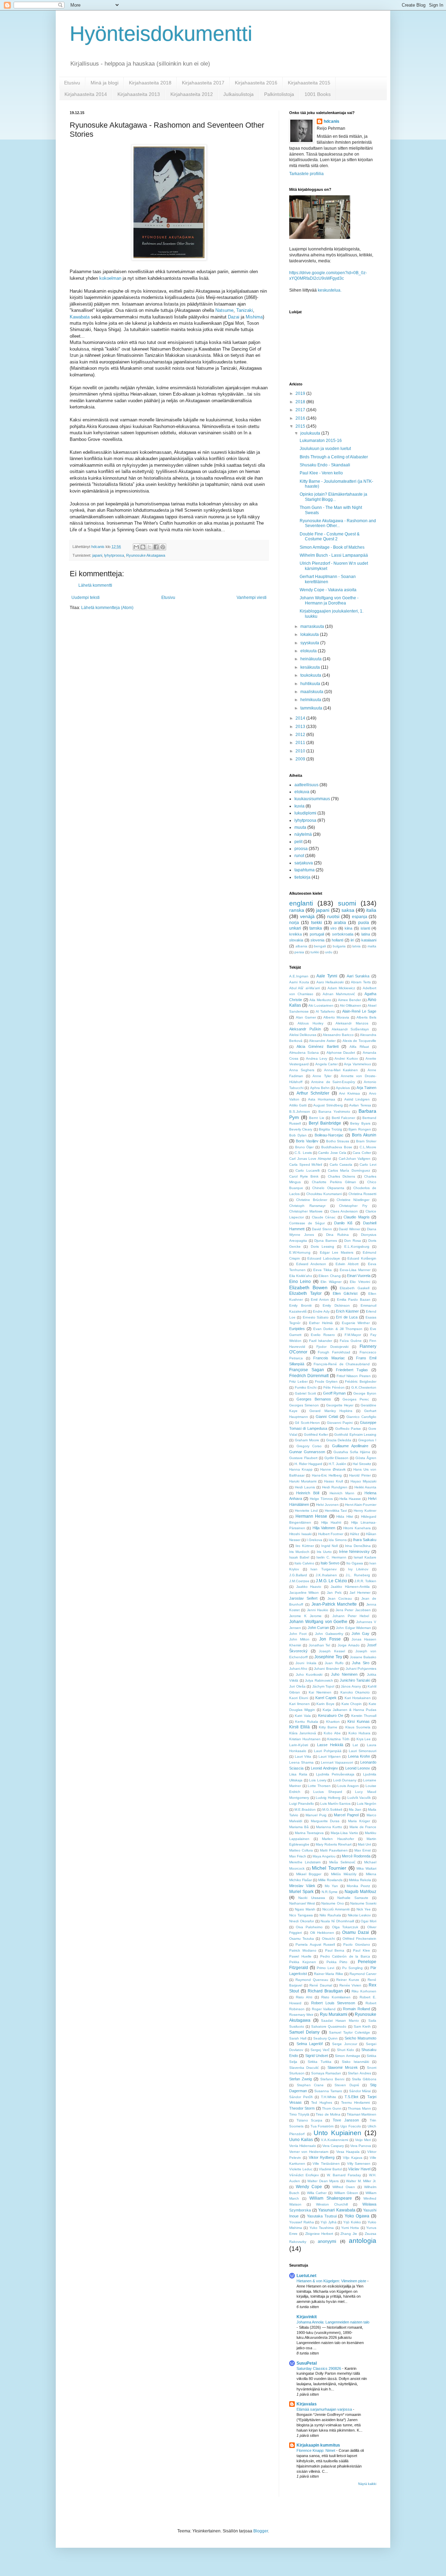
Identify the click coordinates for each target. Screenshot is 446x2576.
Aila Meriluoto (320, 1000)
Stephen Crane (310, 2085)
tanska (316, 928)
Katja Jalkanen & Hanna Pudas (349, 1710)
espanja (360, 917)
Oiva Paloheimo (309, 1927)
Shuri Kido (346, 2050)
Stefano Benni (332, 2079)
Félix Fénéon (334, 1387)
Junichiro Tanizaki (355, 1680)
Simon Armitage (347, 2056)
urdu (329, 952)
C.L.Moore (368, 1147)
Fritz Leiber (298, 1381)
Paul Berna (335, 1950)
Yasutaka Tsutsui (322, 2216)
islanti (365, 928)
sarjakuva (304, 863)
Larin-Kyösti (299, 1745)
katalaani (369, 940)
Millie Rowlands (330, 1880)
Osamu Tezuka (302, 1939)
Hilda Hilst (345, 1516)
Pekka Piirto (337, 1962)
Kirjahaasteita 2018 (150, 83)
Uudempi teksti (86, 598)
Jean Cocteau (340, 1598)
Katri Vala (303, 1716)
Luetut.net (306, 2276)
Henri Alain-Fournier (361, 1505)
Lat (355, 1745)
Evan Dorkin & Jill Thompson (338, 1329)
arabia (340, 923)
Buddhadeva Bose (337, 1147)
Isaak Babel (299, 1557)
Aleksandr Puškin (305, 1029)
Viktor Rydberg (322, 2157)
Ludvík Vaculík (359, 1798)
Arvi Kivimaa (349, 1093)
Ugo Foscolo (351, 2126)
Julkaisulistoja (239, 94)
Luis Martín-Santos (335, 1804)
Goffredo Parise (348, 1429)
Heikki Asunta (365, 1487)
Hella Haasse (350, 1499)
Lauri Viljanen (330, 1756)
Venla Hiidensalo (303, 2146)
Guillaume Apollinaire (350, 1446)
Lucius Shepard (328, 1792)
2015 (301, 426)
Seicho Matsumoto (360, 2038)
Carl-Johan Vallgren (355, 1159)
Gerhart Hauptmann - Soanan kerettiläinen (328, 579)
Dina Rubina (337, 1235)
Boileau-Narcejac (329, 1135)
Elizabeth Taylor (305, 1293)
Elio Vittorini (360, 1282)
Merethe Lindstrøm (305, 1862)
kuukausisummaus (312, 799)
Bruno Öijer (305, 1147)
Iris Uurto (324, 1552)
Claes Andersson (344, 1211)
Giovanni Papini (340, 1423)
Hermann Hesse (312, 1516)
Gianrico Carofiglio (361, 1417)
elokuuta (309, 651)
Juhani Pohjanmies (361, 1669)
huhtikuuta (311, 684)
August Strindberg (328, 1105)
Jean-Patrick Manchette (334, 1604)
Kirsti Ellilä (299, 1727)
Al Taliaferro (325, 1011)
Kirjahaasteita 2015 (309, 83)
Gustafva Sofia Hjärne (352, 1452)
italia (371, 910)
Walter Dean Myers (323, 2181)
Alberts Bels (366, 1017)
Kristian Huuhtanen (305, 1739)
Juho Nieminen (344, 1674)
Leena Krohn (359, 1756)
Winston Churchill (332, 2204)
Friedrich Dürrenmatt (309, 1376)
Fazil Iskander (321, 1341)
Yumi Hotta (350, 2228)
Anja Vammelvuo (357, 1064)
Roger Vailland (324, 2009)
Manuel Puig (316, 1815)
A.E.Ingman (299, 976)
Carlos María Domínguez (349, 1170)
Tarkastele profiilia (306, 174)
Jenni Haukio (318, 1610)
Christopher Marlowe (306, 1211)
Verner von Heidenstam (309, 2152)
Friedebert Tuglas (352, 1370)
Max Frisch (298, 1856)
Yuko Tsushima (322, 2228)
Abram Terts (361, 982)
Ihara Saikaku (365, 1540)
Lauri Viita (303, 1756)
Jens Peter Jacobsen (353, 1610)
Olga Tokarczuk (345, 1927)
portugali (317, 934)
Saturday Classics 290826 (319, 2368)
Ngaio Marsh (305, 1909)
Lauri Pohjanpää (328, 1751)
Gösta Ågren (366, 1458)
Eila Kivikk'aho (301, 1276)
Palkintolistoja (279, 94)
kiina (348, 928)
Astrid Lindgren (357, 1099)
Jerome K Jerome (305, 1616)
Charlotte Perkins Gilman (334, 1182)
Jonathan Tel (320, 1645)
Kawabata (80, 317)
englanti (301, 903)
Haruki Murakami (303, 1481)
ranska (297, 910)
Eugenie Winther (356, 1323)
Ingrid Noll (329, 1546)
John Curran (318, 1628)
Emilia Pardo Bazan (354, 1300)
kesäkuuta (311, 667)
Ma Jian (355, 1809)
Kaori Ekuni (299, 1698)
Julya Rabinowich (319, 1680)
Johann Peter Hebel (351, 1616)
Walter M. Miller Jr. (361, 2181)
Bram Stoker (366, 1141)
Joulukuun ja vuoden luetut (325, 449)
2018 (301, 402)
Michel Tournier (329, 1868)
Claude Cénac (324, 1217)
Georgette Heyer (340, 1405)
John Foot (298, 1634)
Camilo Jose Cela (332, 1153)
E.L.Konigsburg (357, 1246)
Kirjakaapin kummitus (318, 2445)
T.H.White (329, 2097)
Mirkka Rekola (360, 1880)
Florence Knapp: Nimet (316, 2450)
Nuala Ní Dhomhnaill (337, 1921)
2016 (301, 418)
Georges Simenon (304, 1405)
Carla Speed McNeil (306, 1165)
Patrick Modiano (303, 1950)
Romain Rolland (356, 2009)
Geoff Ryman (334, 1393)
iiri (352, 940)
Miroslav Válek (302, 1886)
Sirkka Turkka (320, 2062)
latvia (356, 946)
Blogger (261, 2531)
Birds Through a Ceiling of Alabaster (334, 457)
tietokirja (302, 877)
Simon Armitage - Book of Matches (332, 547)
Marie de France (363, 1827)
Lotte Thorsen (319, 1786)
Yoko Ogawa (357, 2216)
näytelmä (303, 834)
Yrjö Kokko (352, 2222)
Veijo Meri (363, 2140)
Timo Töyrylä (299, 2114)
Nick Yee (364, 1909)
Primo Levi (325, 1968)
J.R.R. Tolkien (365, 1581)
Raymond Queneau (312, 1980)
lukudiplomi (305, 813)
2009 (301, 759)
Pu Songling (352, 1968)
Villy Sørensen (359, 2164)
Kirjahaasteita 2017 (203, 83)
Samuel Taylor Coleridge (349, 2032)
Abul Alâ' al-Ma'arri (305, 988)
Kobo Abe (332, 1733)
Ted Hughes (322, 2102)
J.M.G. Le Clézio (331, 1581)
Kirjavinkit (307, 2317)
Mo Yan (332, 1886)
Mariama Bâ (299, 1827)
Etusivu (72, 83)
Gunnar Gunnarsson (307, 1452)
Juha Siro (360, 1663)
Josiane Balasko (363, 1657)
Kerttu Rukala (306, 1722)
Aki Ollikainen (351, 1005)
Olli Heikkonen (322, 1933)
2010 (301, 751)
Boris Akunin (364, 1135)
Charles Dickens (341, 1176)
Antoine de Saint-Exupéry (333, 1082)
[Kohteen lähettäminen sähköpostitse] (136, 547)
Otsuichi (328, 1939)
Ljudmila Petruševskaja (335, 1774)
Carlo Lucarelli (307, 1170)
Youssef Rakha (302, 2222)
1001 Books (318, 94)
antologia (363, 2241)
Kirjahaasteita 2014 (86, 94)
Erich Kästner (347, 1311)
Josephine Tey (328, 1657)
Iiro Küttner (305, 1546)
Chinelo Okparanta (328, 1188)
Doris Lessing (322, 1246)
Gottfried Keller (316, 1435)
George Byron (365, 1393)
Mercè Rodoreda (356, 1856)
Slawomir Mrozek (343, 2067)
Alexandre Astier (322, 1041)
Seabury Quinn (326, 2038)
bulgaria (339, 946)
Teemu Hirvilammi (356, 2102)
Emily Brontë (301, 1305)
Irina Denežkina (358, 1546)
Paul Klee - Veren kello (321, 473)
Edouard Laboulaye (324, 1258)
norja (294, 923)
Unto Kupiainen (337, 2133)
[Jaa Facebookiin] (156, 547)
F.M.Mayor (353, 1335)
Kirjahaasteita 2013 (139, 94)
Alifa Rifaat (359, 1047)
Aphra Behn (320, 1088)
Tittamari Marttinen (362, 2114)
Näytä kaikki (367, 2484)
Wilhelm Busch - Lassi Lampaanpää (334, 555)
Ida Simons (338, 1540)
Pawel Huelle (300, 1956)
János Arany (351, 1686)
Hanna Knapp (301, 1469)
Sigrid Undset (317, 2056)
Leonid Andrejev (324, 1768)
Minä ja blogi (105, 83)
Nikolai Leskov (359, 1915)
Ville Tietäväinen (326, 2164)
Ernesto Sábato (316, 1317)
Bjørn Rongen (360, 1129)
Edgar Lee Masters (337, 1252)
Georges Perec (356, 1399)
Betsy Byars (360, 1123)
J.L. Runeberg (358, 1575)
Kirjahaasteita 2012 (192, 94)
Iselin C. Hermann (331, 1557)
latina (366, 934)
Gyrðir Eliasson (337, 1458)
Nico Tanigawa (301, 1915)
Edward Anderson (311, 1264)
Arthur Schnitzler (313, 1093)
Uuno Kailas (301, 2140)
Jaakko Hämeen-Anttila (350, 1587)
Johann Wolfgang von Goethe (318, 1622)
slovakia (296, 940)
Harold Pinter (360, 1475)
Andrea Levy (317, 1058)
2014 (301, 718)
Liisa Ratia (298, 1774)
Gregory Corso (309, 1446)
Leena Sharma (301, 1762)
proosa (301, 849)
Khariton (333, 1722)
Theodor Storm (302, 2108)
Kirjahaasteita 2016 (256, 83)
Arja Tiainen (366, 1088)
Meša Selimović (342, 1862)
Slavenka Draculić (304, 2068)
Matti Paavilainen (334, 1850)
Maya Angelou (324, 1856)
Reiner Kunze (348, 1980)
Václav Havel (359, 2169)
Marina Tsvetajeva (309, 1833)
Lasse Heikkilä (330, 1745)
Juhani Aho (298, 1669)
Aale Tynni (327, 976)
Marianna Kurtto (329, 1827)
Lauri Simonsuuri (363, 1751)
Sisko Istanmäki (355, 2062)
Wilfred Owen (344, 2187)
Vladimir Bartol (330, 2169)
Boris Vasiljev (307, 1141)
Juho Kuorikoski (309, 1674)
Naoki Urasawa (312, 1898)
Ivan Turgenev (324, 1569)
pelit (298, 842)
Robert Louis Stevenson (333, 2003)
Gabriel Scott (305, 1393)
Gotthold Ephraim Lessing (355, 1435)
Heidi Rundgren (335, 1487)
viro (333, 928)
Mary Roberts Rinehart (334, 1844)
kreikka (295, 934)
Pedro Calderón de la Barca (345, 1956)
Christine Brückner (312, 1200)
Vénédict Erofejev (304, 2175)
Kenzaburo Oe (331, 1715)
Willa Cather (317, 2193)
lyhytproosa (114, 555)
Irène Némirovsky (355, 1552)
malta (372, 946)
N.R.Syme (330, 1892)
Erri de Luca (347, 1317)
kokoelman (110, 278)
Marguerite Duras (325, 1821)
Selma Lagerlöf (310, 2044)
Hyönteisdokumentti (161, 34)
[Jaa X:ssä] (149, 547)
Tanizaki (245, 310)
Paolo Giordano (356, 1944)
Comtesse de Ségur (307, 1223)
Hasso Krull (333, 1481)
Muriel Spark (301, 1892)
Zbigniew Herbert (319, 2234)
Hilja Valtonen (324, 1528)
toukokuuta (311, 675)
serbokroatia (343, 934)
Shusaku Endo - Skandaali (325, 465)
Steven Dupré (347, 2085)
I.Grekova (314, 1540)
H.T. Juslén (337, 1464)
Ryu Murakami (334, 2014)
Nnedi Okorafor (302, 1921)
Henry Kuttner (365, 1511)
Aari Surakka (358, 976)
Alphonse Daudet (341, 1053)
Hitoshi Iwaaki (300, 1534)
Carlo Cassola (341, 1165)
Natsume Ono (332, 1903)
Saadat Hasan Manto (340, 2021)
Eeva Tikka (322, 1270)
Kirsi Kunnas (358, 1721)
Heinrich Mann (342, 1493)
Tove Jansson (346, 2120)
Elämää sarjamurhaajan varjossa (325, 2409)
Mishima (254, 317)
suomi (347, 903)
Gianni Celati (327, 1417)
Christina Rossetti (362, 1194)
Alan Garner (306, 1017)
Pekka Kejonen (303, 1962)
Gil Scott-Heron (307, 1423)
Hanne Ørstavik (333, 1469)
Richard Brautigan (325, 1991)
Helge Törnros (321, 1499)
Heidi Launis (305, 1487)
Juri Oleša (297, 1686)
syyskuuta (310, 643)
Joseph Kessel (332, 1651)
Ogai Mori (368, 1921)
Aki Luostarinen (321, 1005)
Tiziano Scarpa (310, 2120)
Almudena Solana (304, 1053)
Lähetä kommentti (95, 585)
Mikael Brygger (309, 1874)
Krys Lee (364, 1739)
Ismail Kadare (365, 1557)
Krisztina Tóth (338, 1739)
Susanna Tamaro (328, 2091)
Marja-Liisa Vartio (344, 1833)
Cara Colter (362, 1153)
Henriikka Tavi (336, 1511)
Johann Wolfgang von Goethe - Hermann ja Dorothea (329, 600)
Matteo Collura (301, 1850)
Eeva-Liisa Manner (355, 1270)
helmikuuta (311, 700)
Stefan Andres (359, 2073)
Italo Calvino (304, 1563)
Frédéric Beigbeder (361, 1381)
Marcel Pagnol (346, 1815)
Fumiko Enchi (306, 1387)
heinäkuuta (312, 659)
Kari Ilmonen (299, 1704)
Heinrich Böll (307, 1493)
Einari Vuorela (359, 1276)
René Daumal (321, 1985)
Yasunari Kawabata (337, 2210)
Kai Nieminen (320, 1692)
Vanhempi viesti (252, 598)
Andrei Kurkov (346, 1058)
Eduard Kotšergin (362, 1258)
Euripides (297, 1329)
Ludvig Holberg (328, 1798)
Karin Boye (325, 1704)
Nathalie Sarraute (353, 1898)
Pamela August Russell (315, 1944)
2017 (301, 410)
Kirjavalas (307, 2404)
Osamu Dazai (356, 1932)
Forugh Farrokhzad (334, 1352)
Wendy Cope (309, 2187)
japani (97, 555)
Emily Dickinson (336, 1305)
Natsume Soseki (363, 1903)
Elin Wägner (331, 1282)
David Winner (349, 1229)
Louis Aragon (348, 1786)
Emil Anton (320, 1300)
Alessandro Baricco (338, 1035)
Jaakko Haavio (309, 1587)
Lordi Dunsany (345, 1780)
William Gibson (346, 2193)
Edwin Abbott (347, 1264)
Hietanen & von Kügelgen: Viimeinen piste (332, 2281)
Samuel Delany (304, 2032)
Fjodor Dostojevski (332, 1347)
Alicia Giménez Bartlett (318, 1046)
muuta (300, 827)
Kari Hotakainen (358, 1698)
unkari (295, 928)
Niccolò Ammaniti (336, 1909)
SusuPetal (307, 2363)
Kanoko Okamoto (355, 1692)
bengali (320, 946)
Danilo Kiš (343, 1223)
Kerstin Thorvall (364, 1716)
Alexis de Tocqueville (359, 1041)
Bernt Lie (317, 1118)
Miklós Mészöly (344, 1874)
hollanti (337, 940)
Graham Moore (307, 1440)
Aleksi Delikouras (303, 1035)
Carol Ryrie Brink (304, 1176)
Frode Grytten (326, 1381)
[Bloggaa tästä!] (143, 547)
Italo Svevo (330, 1563)
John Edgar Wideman (353, 1628)
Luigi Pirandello (302, 1804)
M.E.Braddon (305, 1809)
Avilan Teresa (360, 1105)
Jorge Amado (349, 1645)
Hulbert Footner (331, 1534)
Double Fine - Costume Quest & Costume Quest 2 (330, 536)
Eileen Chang (329, 1276)
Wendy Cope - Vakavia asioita (328, 590)
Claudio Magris (356, 1217)
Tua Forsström (322, 2126)
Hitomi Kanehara (357, 1528)
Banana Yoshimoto (334, 1111)
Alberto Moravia (336, 1017)
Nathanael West (302, 1903)
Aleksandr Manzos (352, 1023)
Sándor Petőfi (301, 2097)
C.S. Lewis (303, 1153)
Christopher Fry (353, 1206)
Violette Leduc (301, 2169)
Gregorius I (367, 1440)
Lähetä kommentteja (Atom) (107, 608)
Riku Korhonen (364, 1991)
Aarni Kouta (299, 982)
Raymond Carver (363, 1974)
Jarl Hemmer (360, 1593)
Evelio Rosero (323, 1335)
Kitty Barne (328, 1727)
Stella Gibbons (364, 2079)
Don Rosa (353, 1241)
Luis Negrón (367, 1804)
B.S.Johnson (300, 1111)
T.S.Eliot (351, 2097)
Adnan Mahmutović (339, 994)
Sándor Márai (360, 2091)
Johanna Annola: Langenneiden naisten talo (333, 2322)
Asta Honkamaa (322, 1099)
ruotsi (333, 916)
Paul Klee (362, 1950)
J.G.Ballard (298, 1575)
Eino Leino (300, 1282)
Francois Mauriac (329, 1358)
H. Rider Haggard (308, 1464)
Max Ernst (363, 1850)
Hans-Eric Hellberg (327, 1475)
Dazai (234, 317)
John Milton (299, 1639)
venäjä (307, 916)
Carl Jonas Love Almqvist (310, 1159)
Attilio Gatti (298, 1105)
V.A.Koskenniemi (334, 2140)
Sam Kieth (362, 2026)
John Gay (360, 1634)
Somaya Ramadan (326, 2073)
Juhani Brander (326, 1669)
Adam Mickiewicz (341, 988)
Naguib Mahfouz (360, 1892)
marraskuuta (313, 626)
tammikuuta (312, 708)
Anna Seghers (302, 1070)
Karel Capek (326, 1698)
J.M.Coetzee (299, 1581)
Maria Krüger (359, 1821)
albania (301, 946)
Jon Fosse (330, 1639)
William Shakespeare (331, 2198)
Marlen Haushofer (338, 1839)
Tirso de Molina (328, 2114)
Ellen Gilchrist (345, 1293)
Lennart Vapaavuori (337, 1762)
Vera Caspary (333, 2146)
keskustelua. (330, 290)
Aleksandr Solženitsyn (351, 1029)
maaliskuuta (312, 692)
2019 (301, 393)
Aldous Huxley (311, 1023)
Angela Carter (326, 1064)
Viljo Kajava (353, 2158)
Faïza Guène (351, 1341)
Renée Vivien (351, 1985)
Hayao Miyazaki (363, 1481)
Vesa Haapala (348, 2152)
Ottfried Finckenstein (359, 1939)
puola (364, 923)
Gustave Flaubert (303, 1458)
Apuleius (343, 1088)
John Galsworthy (329, 1634)
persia (299, 952)
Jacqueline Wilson (304, 1593)
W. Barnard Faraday (344, 2175)
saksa (348, 910)
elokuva (302, 792)
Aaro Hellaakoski (330, 982)
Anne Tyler (322, 1076)
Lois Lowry (318, 1780)
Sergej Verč (320, 2050)
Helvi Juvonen (327, 1505)
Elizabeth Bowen (308, 1287)
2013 (301, 727)
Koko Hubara (359, 1733)
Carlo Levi (368, 1165)
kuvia (299, 806)
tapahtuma (305, 870)
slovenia (317, 940)
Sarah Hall (298, 2038)
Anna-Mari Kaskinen (341, 1070)
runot (299, 856)
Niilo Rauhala (330, 1915)
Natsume (224, 310)
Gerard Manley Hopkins (331, 1411)
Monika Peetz (358, 1886)
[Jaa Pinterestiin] (163, 547)
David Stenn (322, 1229)
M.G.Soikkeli (332, 1809)
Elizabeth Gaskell (355, 1288)
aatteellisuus (306, 785)
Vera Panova (361, 2146)
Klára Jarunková (303, 1733)
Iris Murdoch (299, 1552)
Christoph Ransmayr (307, 1206)
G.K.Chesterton (364, 1387)
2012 (301, 735)
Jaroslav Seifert (303, 1598)
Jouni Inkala (306, 1663)
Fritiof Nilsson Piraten (354, 1376)
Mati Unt (364, 1844)
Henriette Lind (306, 1511)
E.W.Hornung (300, 1252)
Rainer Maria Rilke (328, 1974)
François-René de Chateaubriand (342, 1364)
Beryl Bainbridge (325, 1123)
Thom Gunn (332, 2108)
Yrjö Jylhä (329, 2222)
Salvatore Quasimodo (329, 2026)
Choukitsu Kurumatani (324, 1194)
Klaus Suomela (358, 1727)
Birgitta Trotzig (330, 1129)
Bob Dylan (298, 1135)
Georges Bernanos (314, 1399)
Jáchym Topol (323, 1686)
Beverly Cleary (301, 1129)
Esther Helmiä (321, 1323)
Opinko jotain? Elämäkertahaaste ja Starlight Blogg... (333, 497)
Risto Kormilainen (336, 1997)
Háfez (355, 1534)
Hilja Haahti (331, 1522)
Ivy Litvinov (358, 1569)
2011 (301, 743)
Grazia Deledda (339, 1440)
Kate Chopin (352, 1704)
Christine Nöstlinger (353, 1200)
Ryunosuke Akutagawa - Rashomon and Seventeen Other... (338, 523)
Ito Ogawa (355, 1563)
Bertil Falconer (344, 1118)
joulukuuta (311, 433)
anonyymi (327, 2241)
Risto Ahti (304, 1997)
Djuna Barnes (326, 1241)
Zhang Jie (349, 2234)
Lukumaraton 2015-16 (321, 441)
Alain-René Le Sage (359, 1011)
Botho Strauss (338, 1141)
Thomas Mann (359, 2108)
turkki (315, 952)
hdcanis (332, 121)
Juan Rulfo (334, 1663)
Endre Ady (321, 1311)
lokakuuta (310, 634)
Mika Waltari (366, 1868)
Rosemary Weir (301, 2015)
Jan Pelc (334, 1593)
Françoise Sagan (307, 1370)
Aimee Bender (350, 1000)
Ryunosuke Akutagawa (146, 555)
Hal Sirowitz (362, 1464)
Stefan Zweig (301, 2079)
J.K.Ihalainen (326, 1575)
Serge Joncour (345, 2044)
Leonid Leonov (358, 1768)
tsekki (317, 923)
